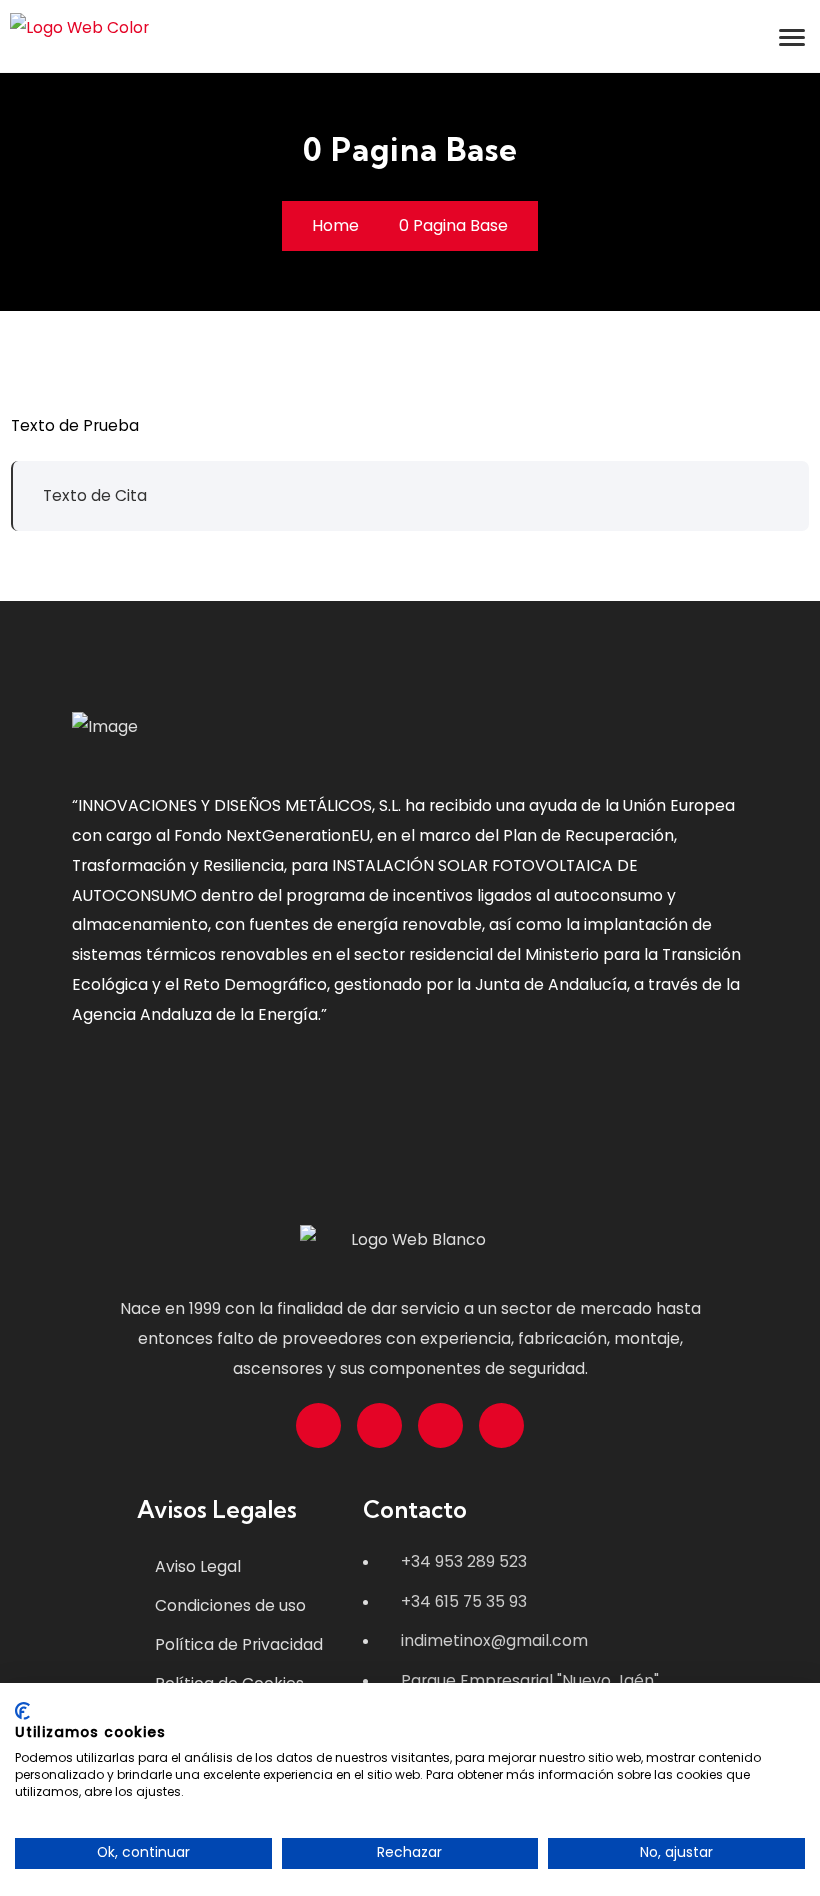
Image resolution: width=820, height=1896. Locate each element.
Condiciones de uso (230, 1605)
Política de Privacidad (239, 1644)
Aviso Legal (198, 1566)
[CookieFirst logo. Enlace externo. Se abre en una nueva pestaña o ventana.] (22, 1711)
